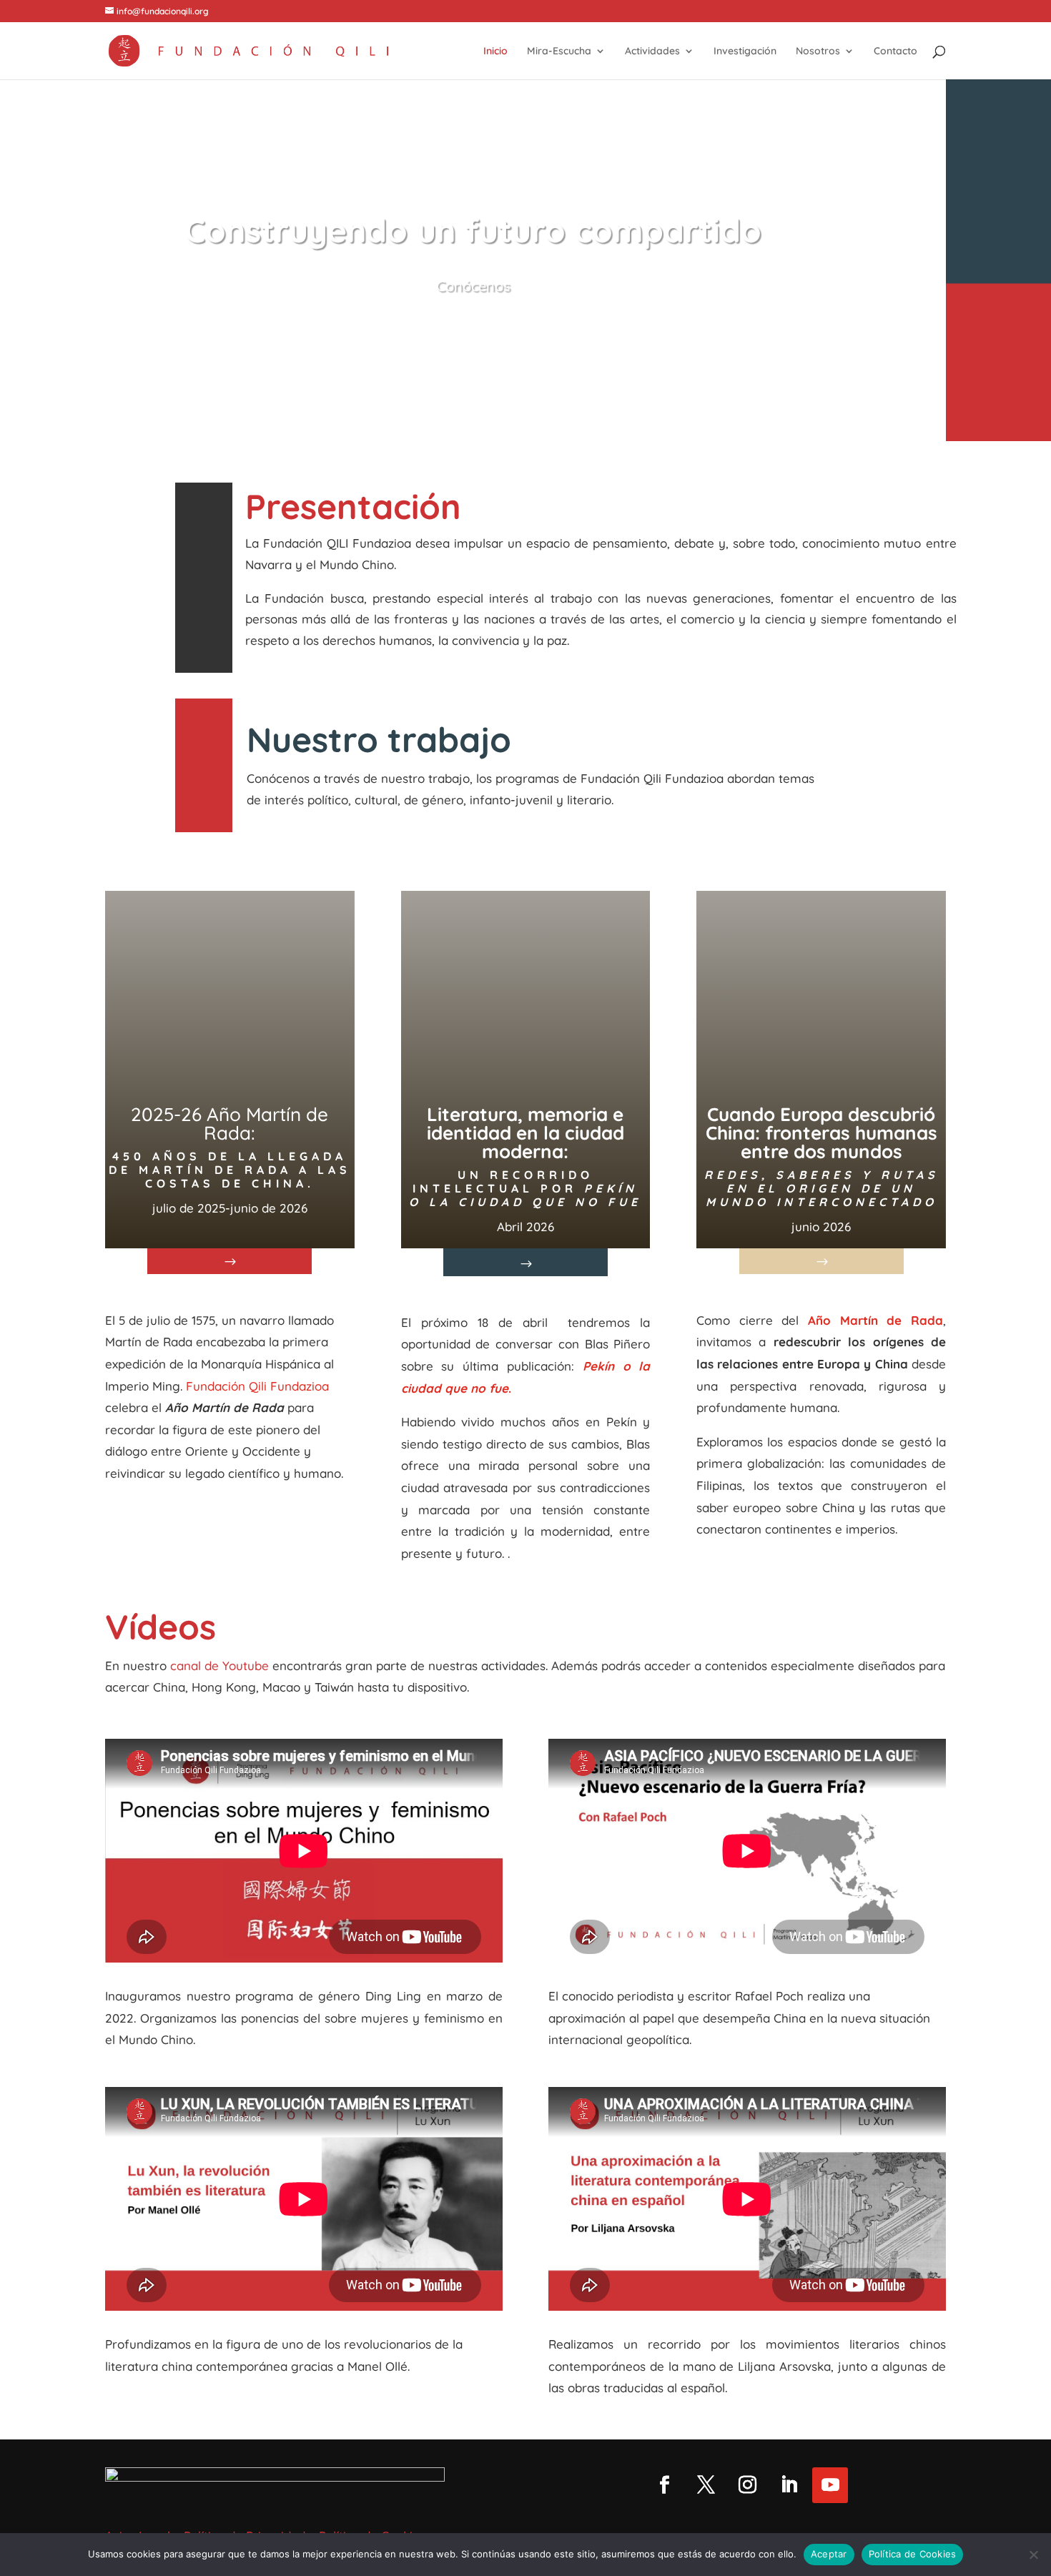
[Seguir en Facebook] (664, 2485)
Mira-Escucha (559, 51)
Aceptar (829, 2554)
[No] (1033, 2555)
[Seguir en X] (706, 2485)
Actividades (652, 51)
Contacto (895, 51)
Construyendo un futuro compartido (473, 230)
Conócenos (473, 286)
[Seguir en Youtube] (830, 2485)
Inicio (495, 51)
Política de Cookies (913, 2554)
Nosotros (818, 51)
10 (528, 404)
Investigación (745, 51)
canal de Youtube (218, 1665)
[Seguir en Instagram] (747, 2485)
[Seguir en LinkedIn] (789, 2485)
